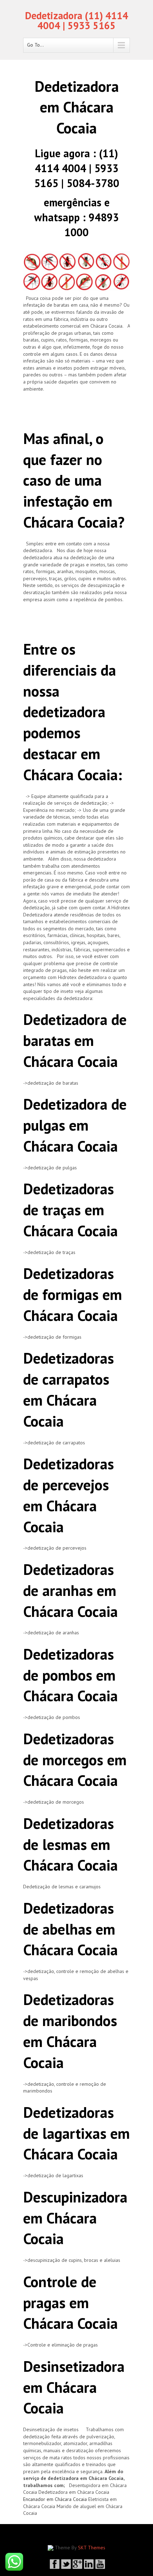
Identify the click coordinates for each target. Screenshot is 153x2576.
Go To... (35, 45)
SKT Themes (92, 2548)
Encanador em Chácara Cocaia (55, 2499)
